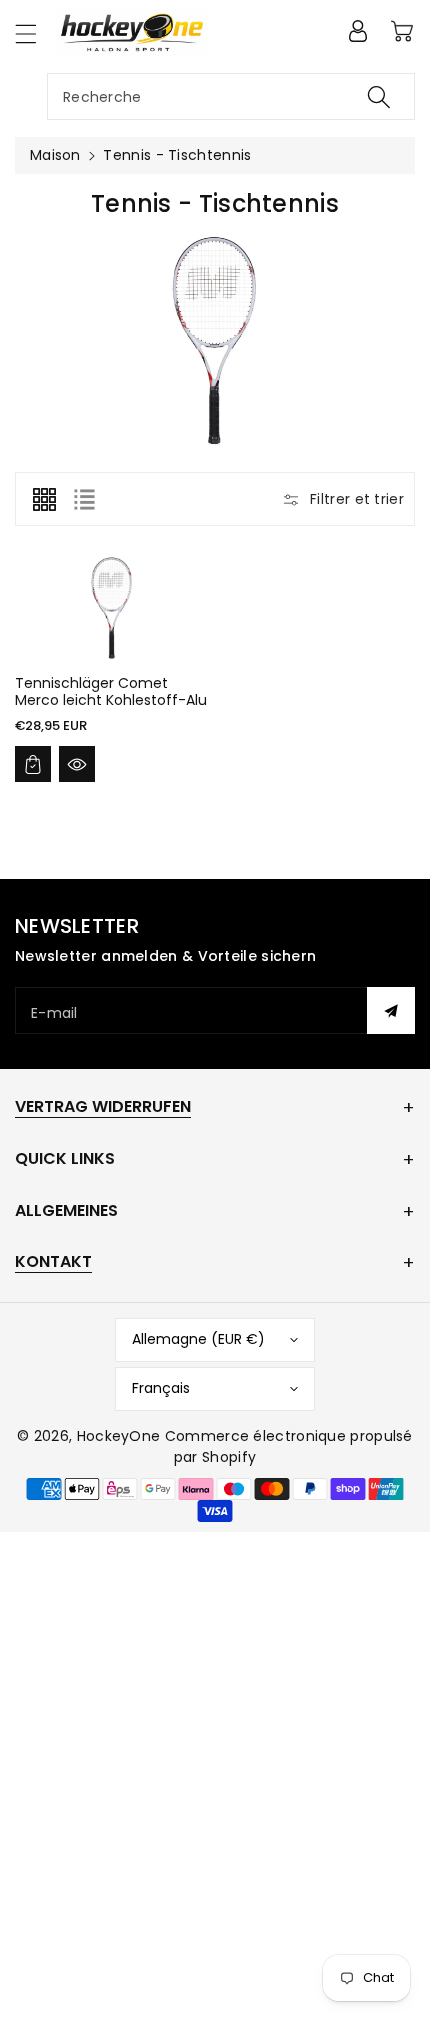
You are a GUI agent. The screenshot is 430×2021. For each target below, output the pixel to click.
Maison (55, 155)
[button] (35, 33)
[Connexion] (358, 31)
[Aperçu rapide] (77, 764)
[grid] (44, 499)
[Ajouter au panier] (33, 764)
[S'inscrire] (391, 1010)
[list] (84, 499)
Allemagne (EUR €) (198, 1339)
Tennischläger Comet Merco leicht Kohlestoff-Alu (111, 691)
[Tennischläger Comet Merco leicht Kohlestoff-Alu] (112, 608)
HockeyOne (119, 1436)
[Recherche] (379, 96)
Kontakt (53, 1261)
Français (161, 1388)
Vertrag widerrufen (103, 1106)
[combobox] (231, 96)
